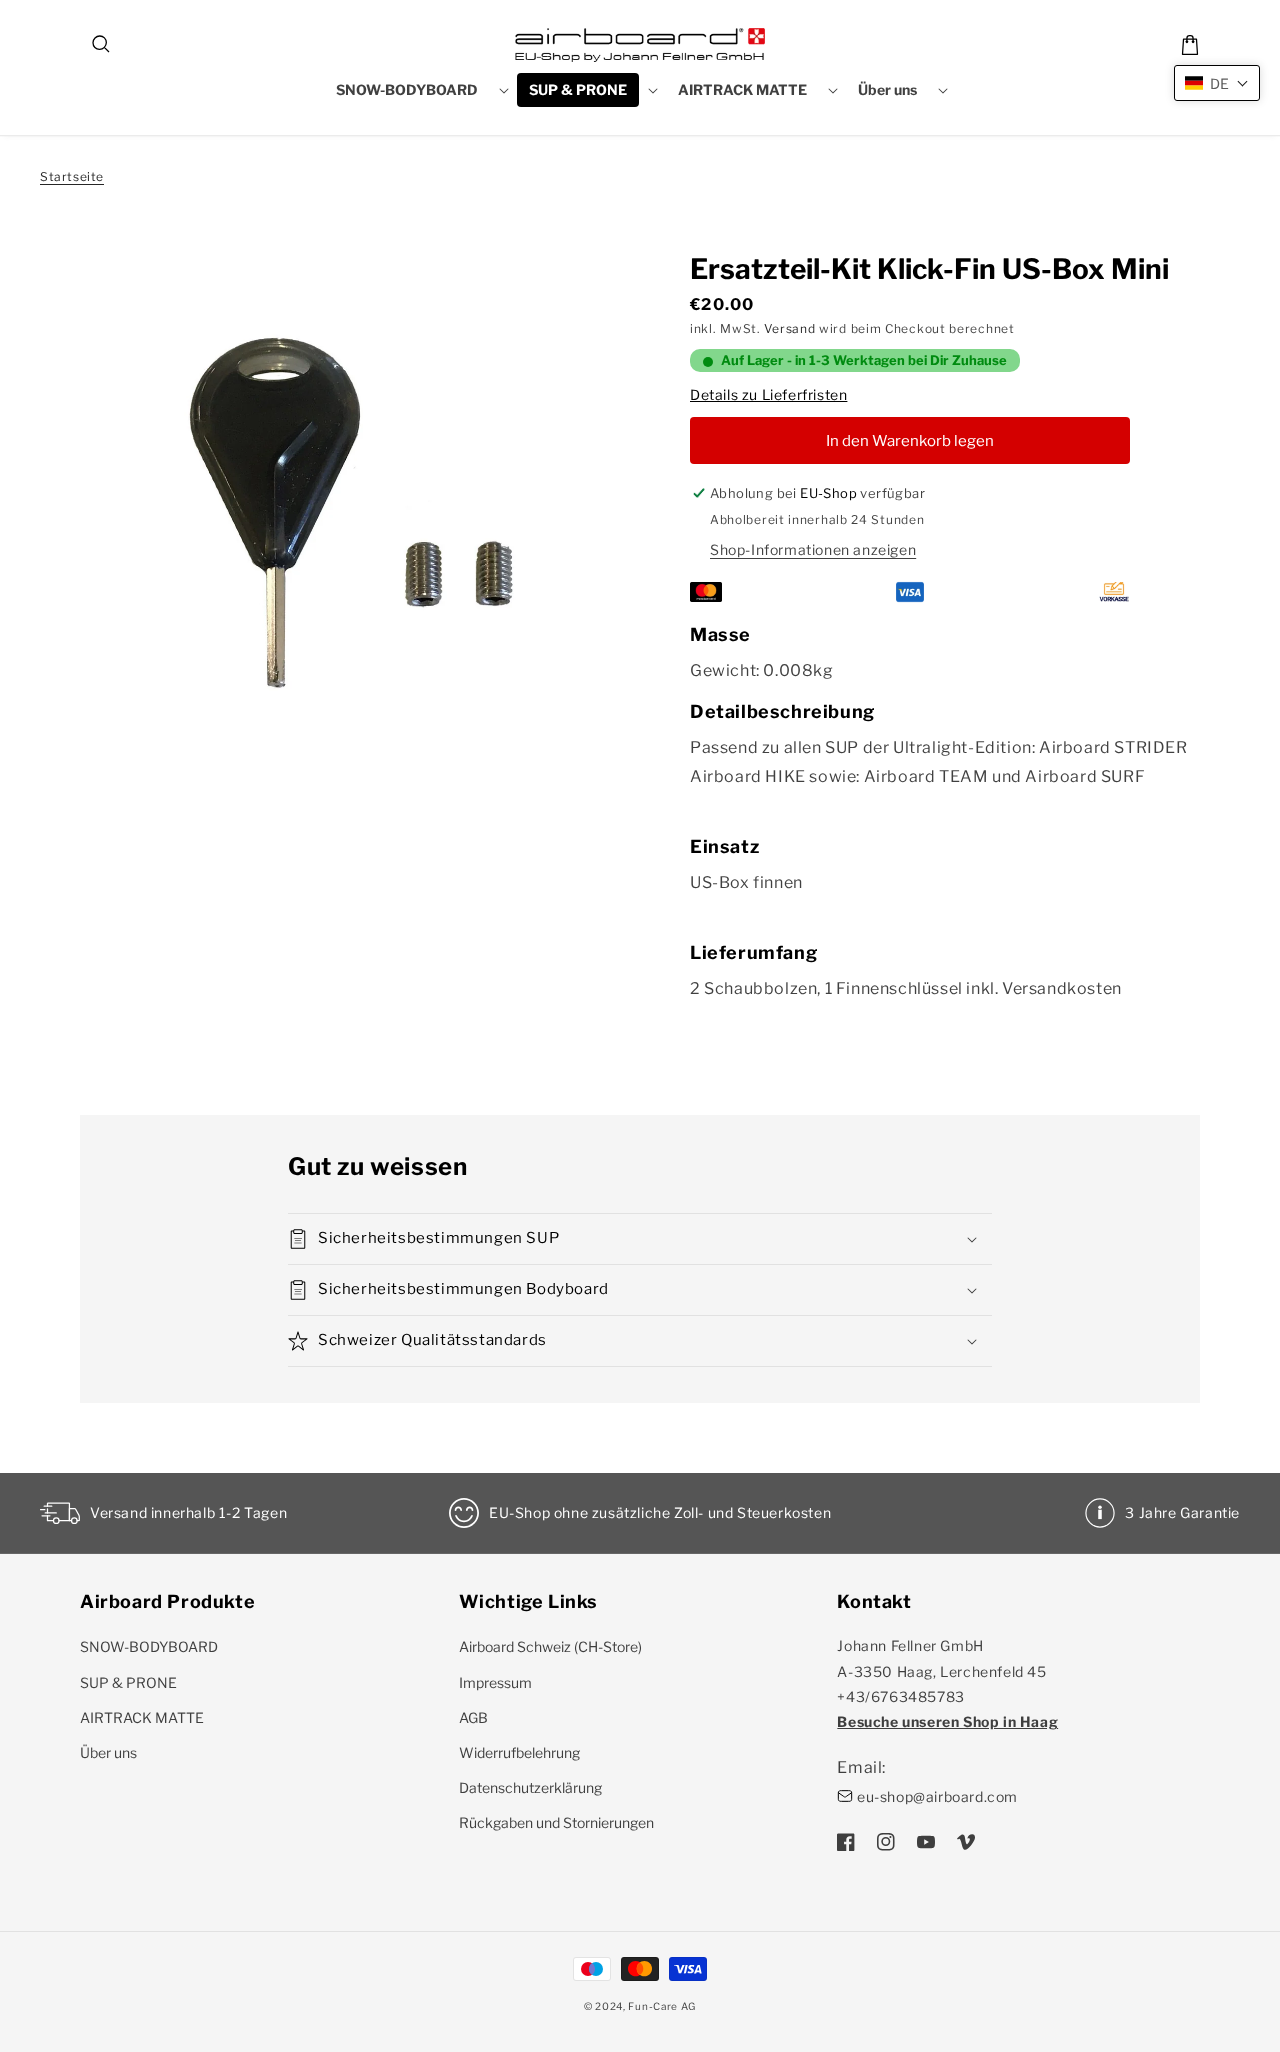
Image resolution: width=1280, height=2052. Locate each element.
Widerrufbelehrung (519, 1752)
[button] (102, 45)
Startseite (72, 176)
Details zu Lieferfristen (768, 394)
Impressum (495, 1682)
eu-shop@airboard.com (937, 1796)
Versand (789, 328)
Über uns (108, 1752)
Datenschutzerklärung (530, 1787)
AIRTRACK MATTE (142, 1717)
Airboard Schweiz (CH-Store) (550, 1646)
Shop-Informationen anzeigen (813, 549)
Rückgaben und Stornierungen (556, 1822)
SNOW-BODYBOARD (149, 1646)
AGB (473, 1717)
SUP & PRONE (128, 1682)
